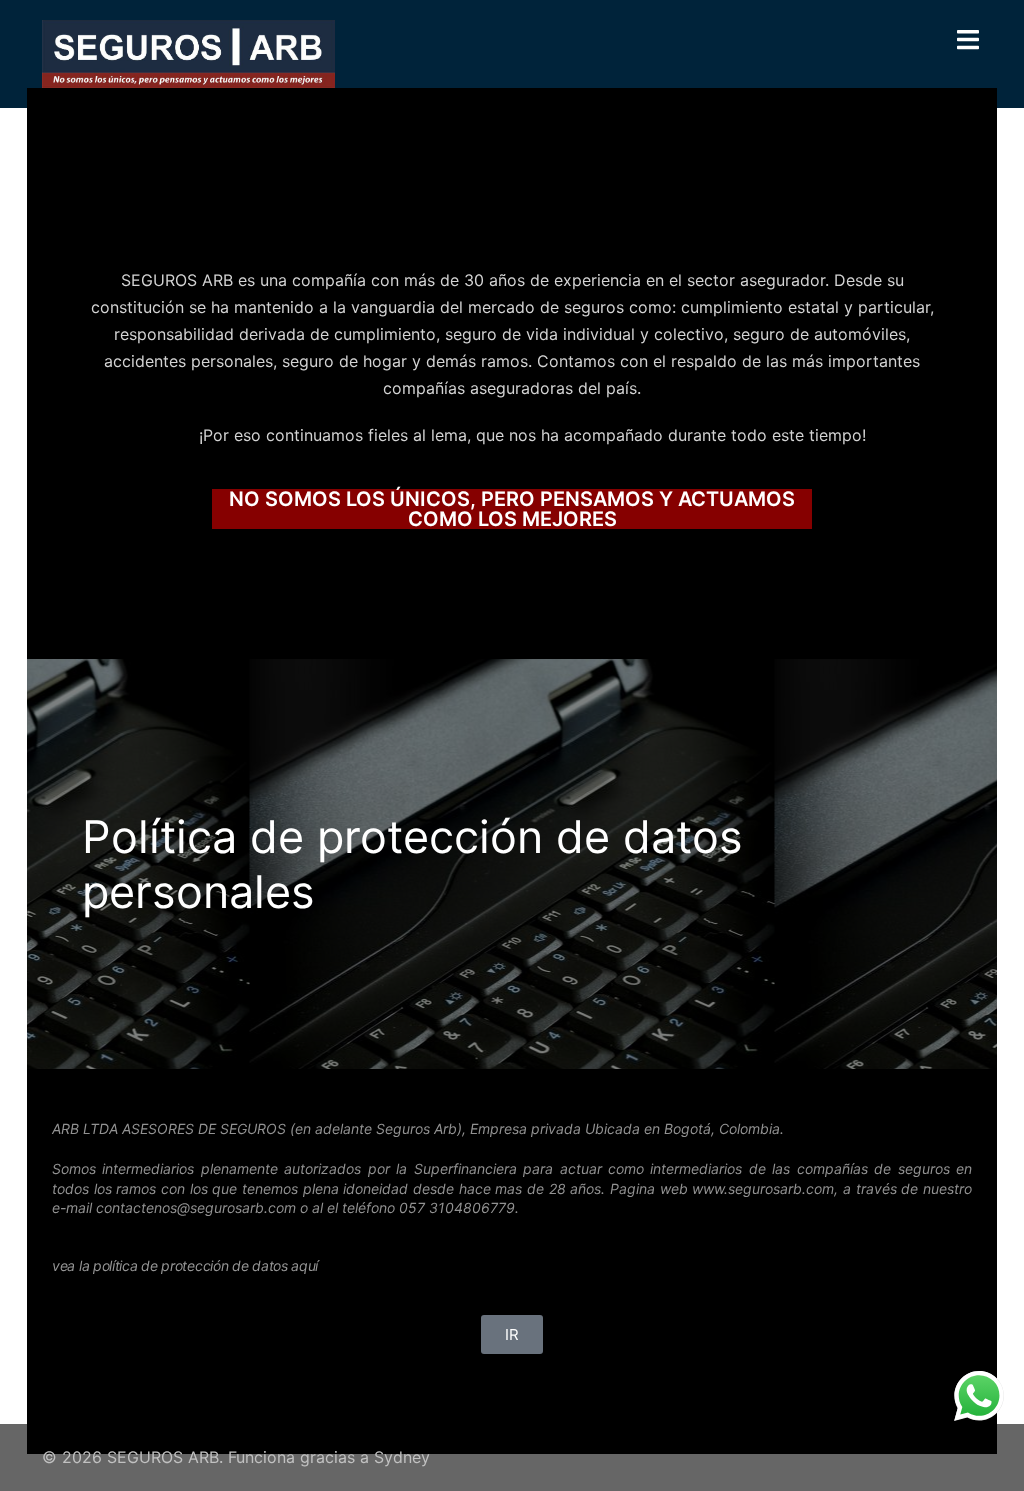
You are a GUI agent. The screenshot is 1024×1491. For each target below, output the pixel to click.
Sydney (402, 1457)
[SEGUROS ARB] (188, 52)
